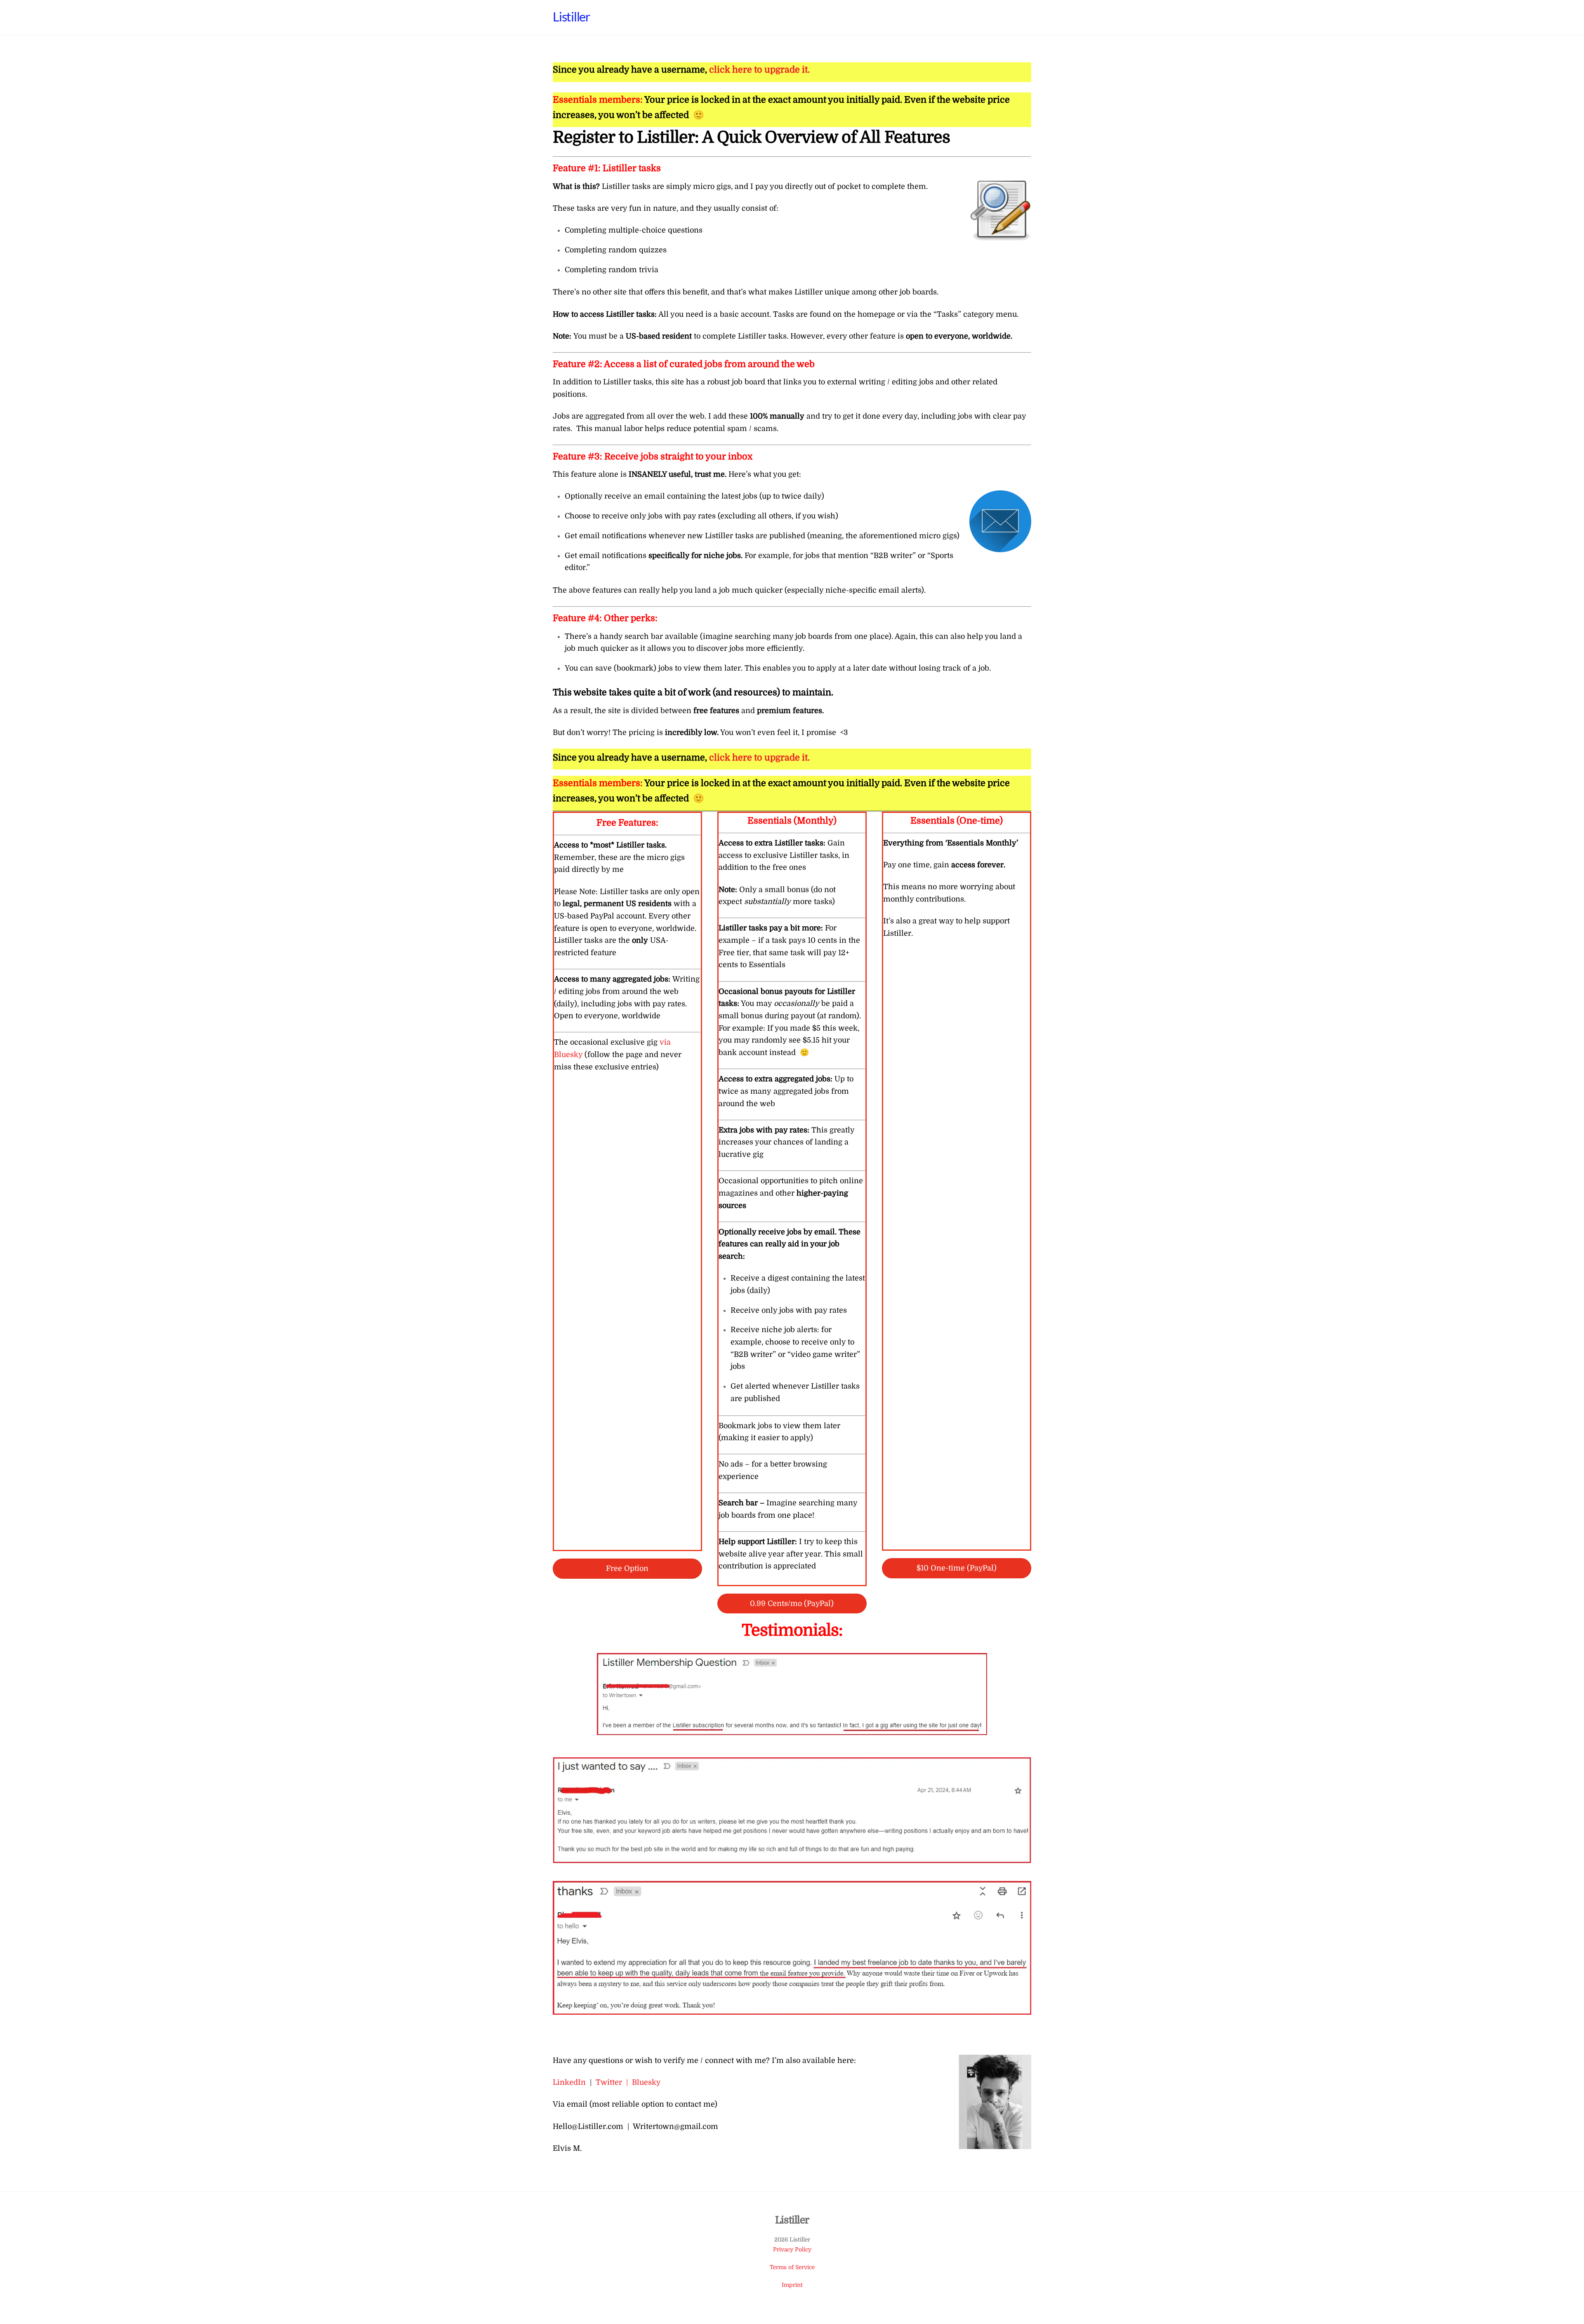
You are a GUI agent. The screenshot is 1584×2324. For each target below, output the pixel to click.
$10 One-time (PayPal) (957, 1568)
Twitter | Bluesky (628, 2082)
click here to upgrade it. (759, 70)
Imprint (792, 2285)
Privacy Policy (792, 2250)
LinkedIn (569, 2082)
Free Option (627, 1568)
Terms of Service (792, 2267)
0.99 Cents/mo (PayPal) (792, 1603)
